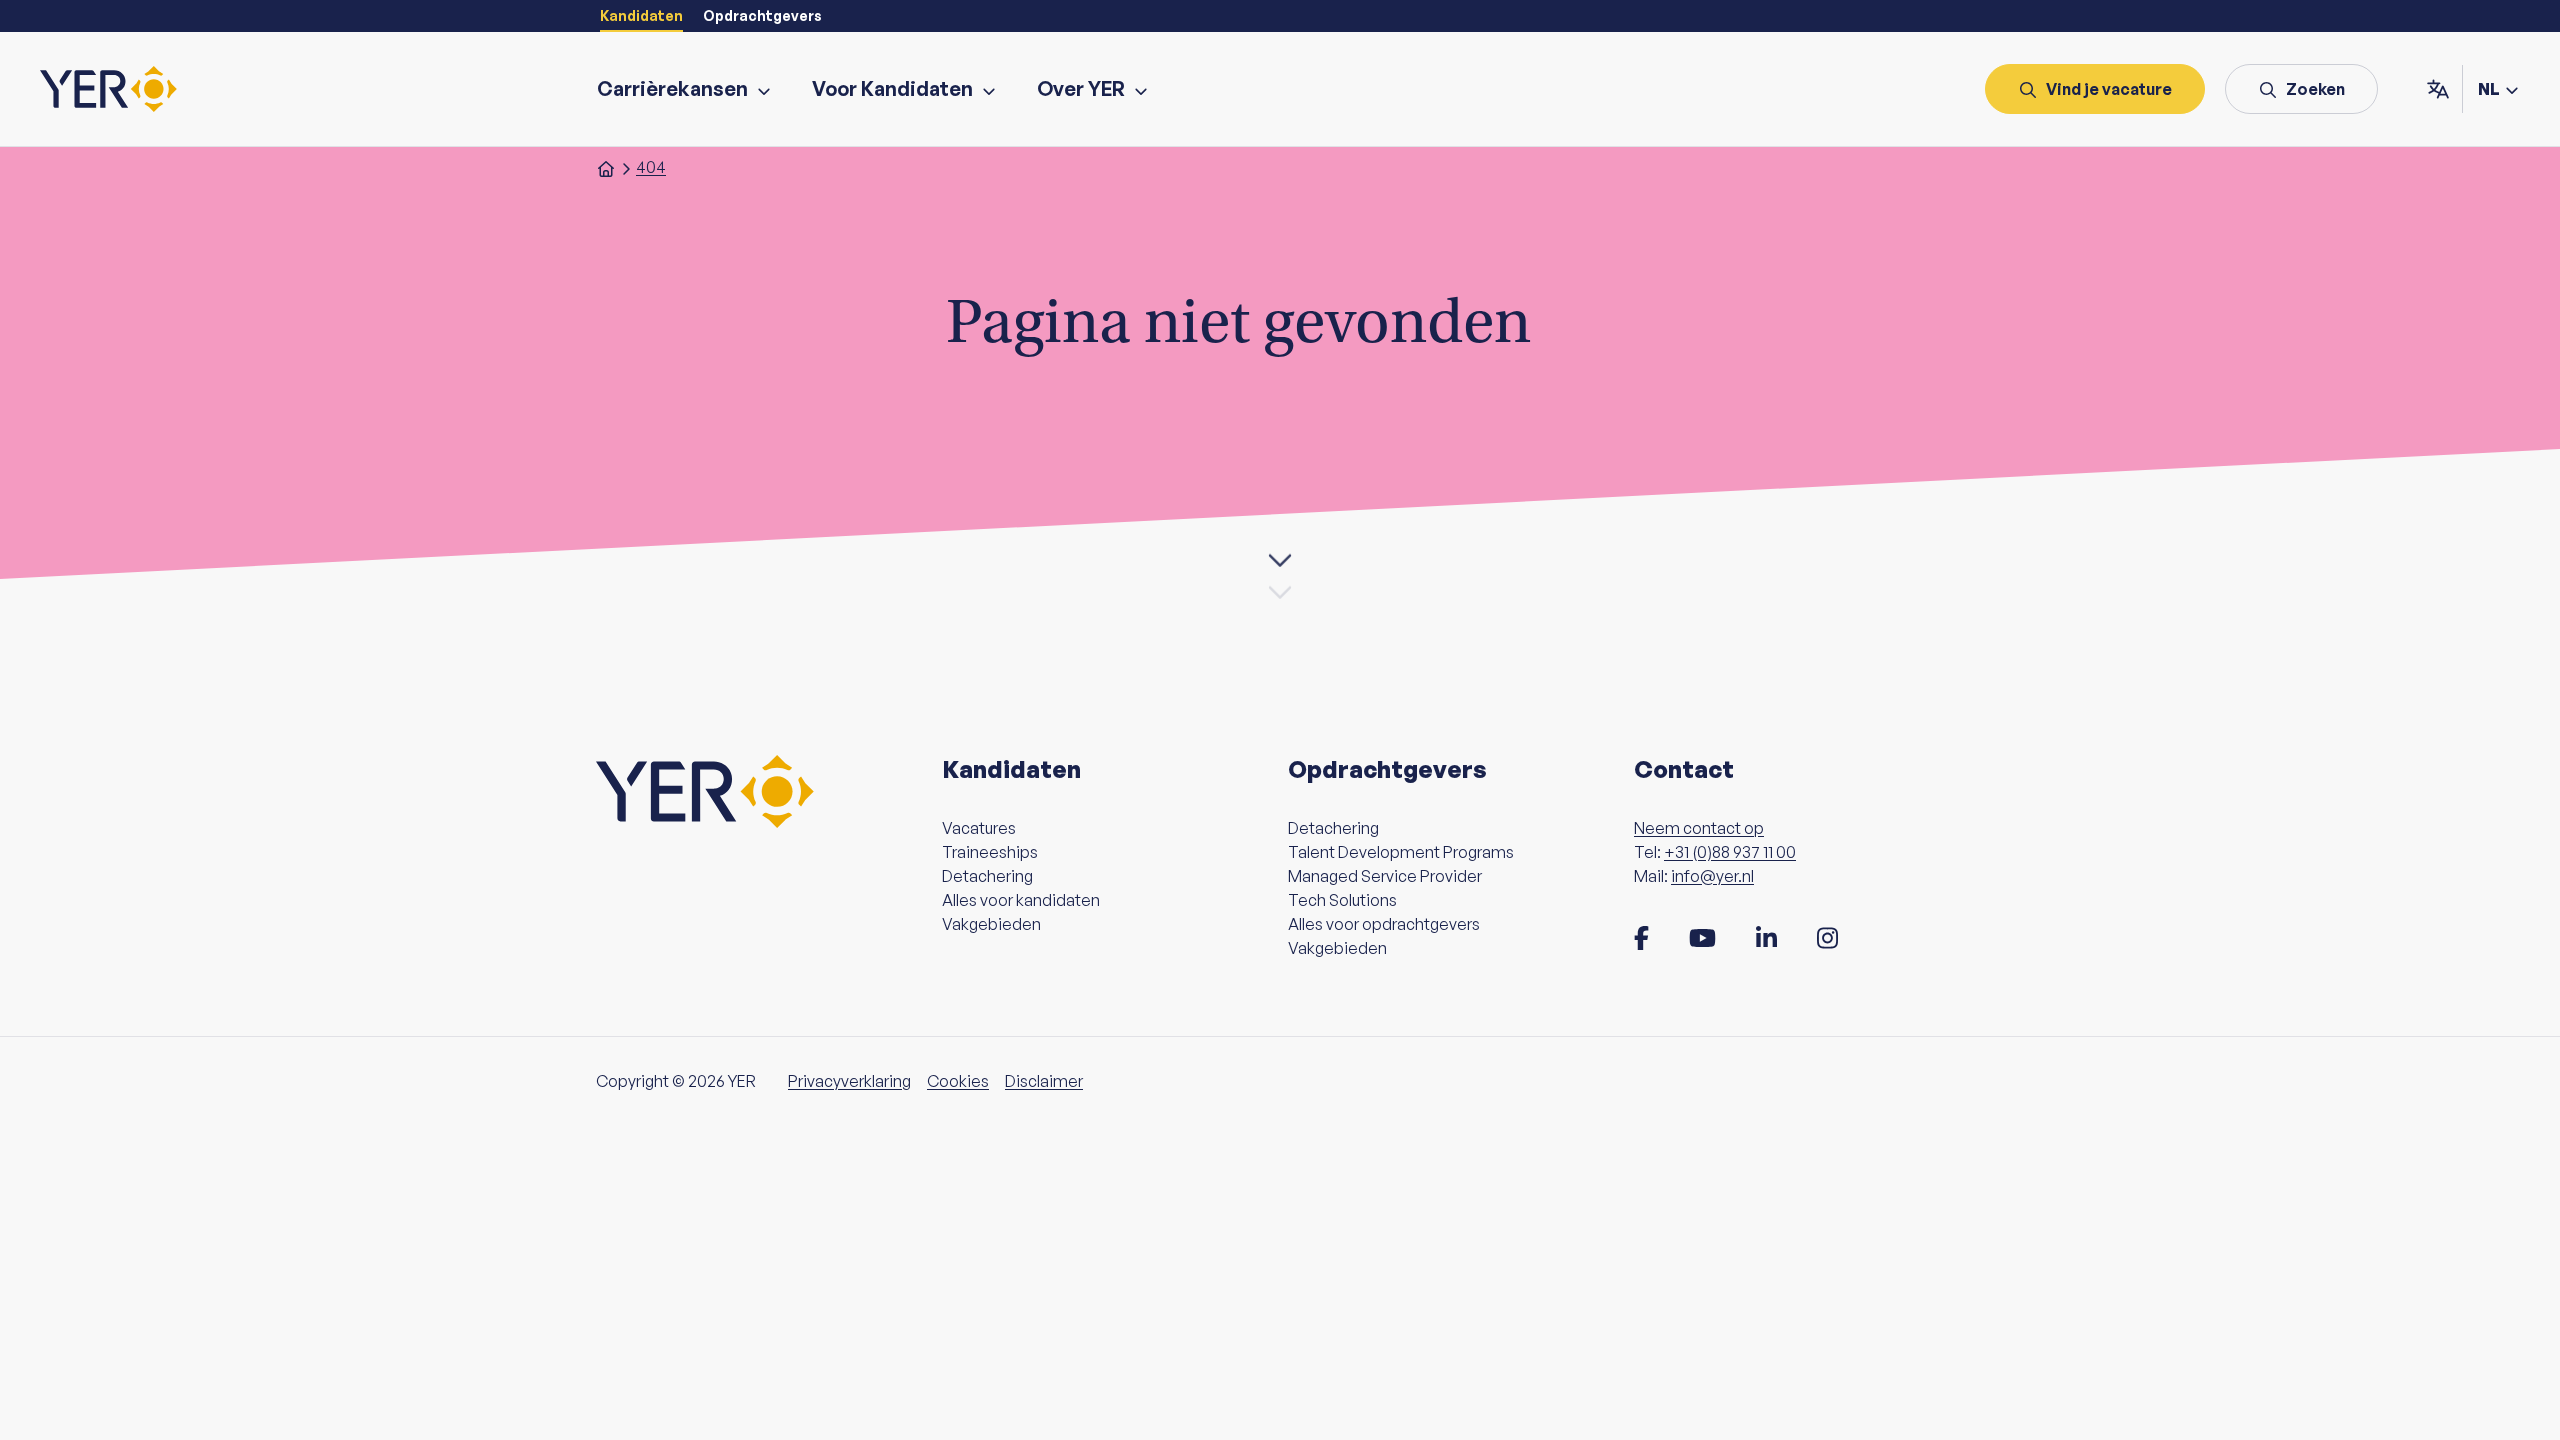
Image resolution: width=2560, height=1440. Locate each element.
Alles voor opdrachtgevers (1384, 924)
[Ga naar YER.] (606, 167)
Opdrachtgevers (762, 15)
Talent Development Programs (1401, 852)
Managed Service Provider (1385, 876)
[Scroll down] (1280, 563)
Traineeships (990, 852)
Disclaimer (1044, 1081)
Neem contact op (1699, 828)
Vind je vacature (2109, 89)
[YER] (108, 89)
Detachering (987, 876)
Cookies (958, 1081)
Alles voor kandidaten (1021, 900)
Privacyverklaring (849, 1081)
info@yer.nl (1712, 876)
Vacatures (979, 828)
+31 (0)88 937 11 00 (1730, 852)
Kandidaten (641, 15)
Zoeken (2315, 89)
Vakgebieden (991, 924)
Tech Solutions (1342, 900)
